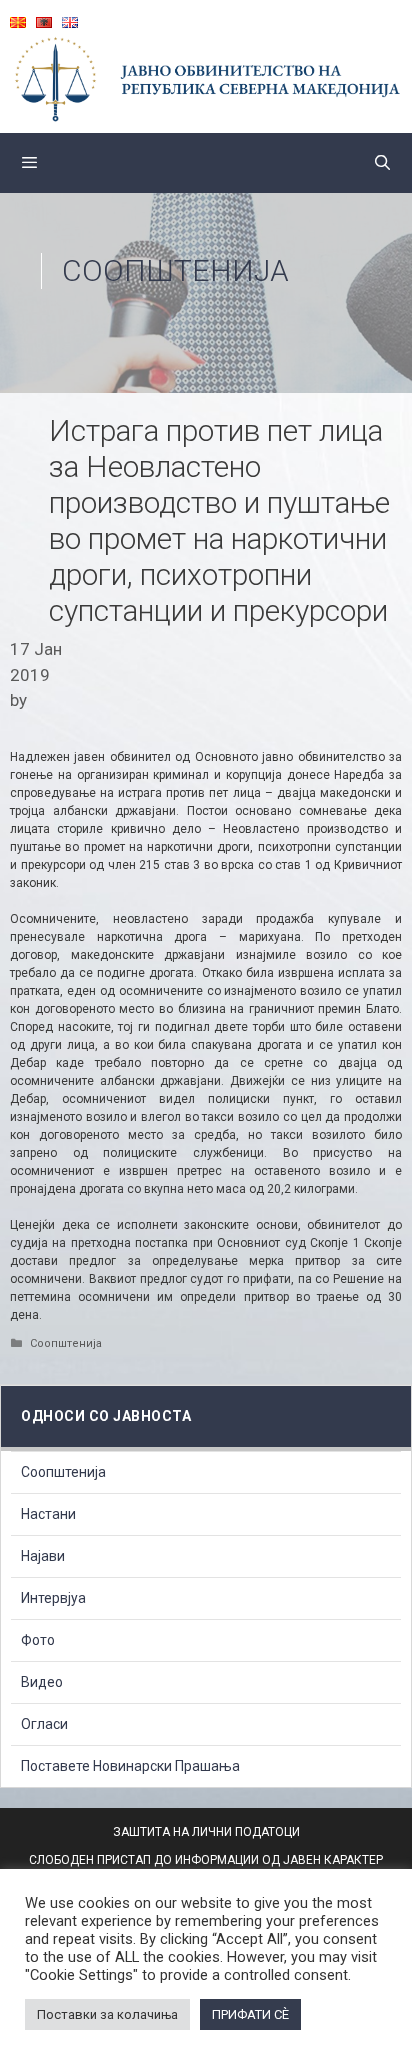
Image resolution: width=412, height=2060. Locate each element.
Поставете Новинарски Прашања (130, 1766)
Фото (38, 1640)
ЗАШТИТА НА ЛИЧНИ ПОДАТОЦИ (206, 1832)
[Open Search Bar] (382, 163)
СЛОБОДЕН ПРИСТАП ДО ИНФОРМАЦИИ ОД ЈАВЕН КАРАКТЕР (206, 1860)
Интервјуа (53, 1598)
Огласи (44, 1724)
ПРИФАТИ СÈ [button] (250, 2014)
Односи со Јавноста (106, 1416)
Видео (42, 1682)
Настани (48, 1514)
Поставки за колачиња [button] (107, 2014)
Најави (43, 1556)
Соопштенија (175, 270)
